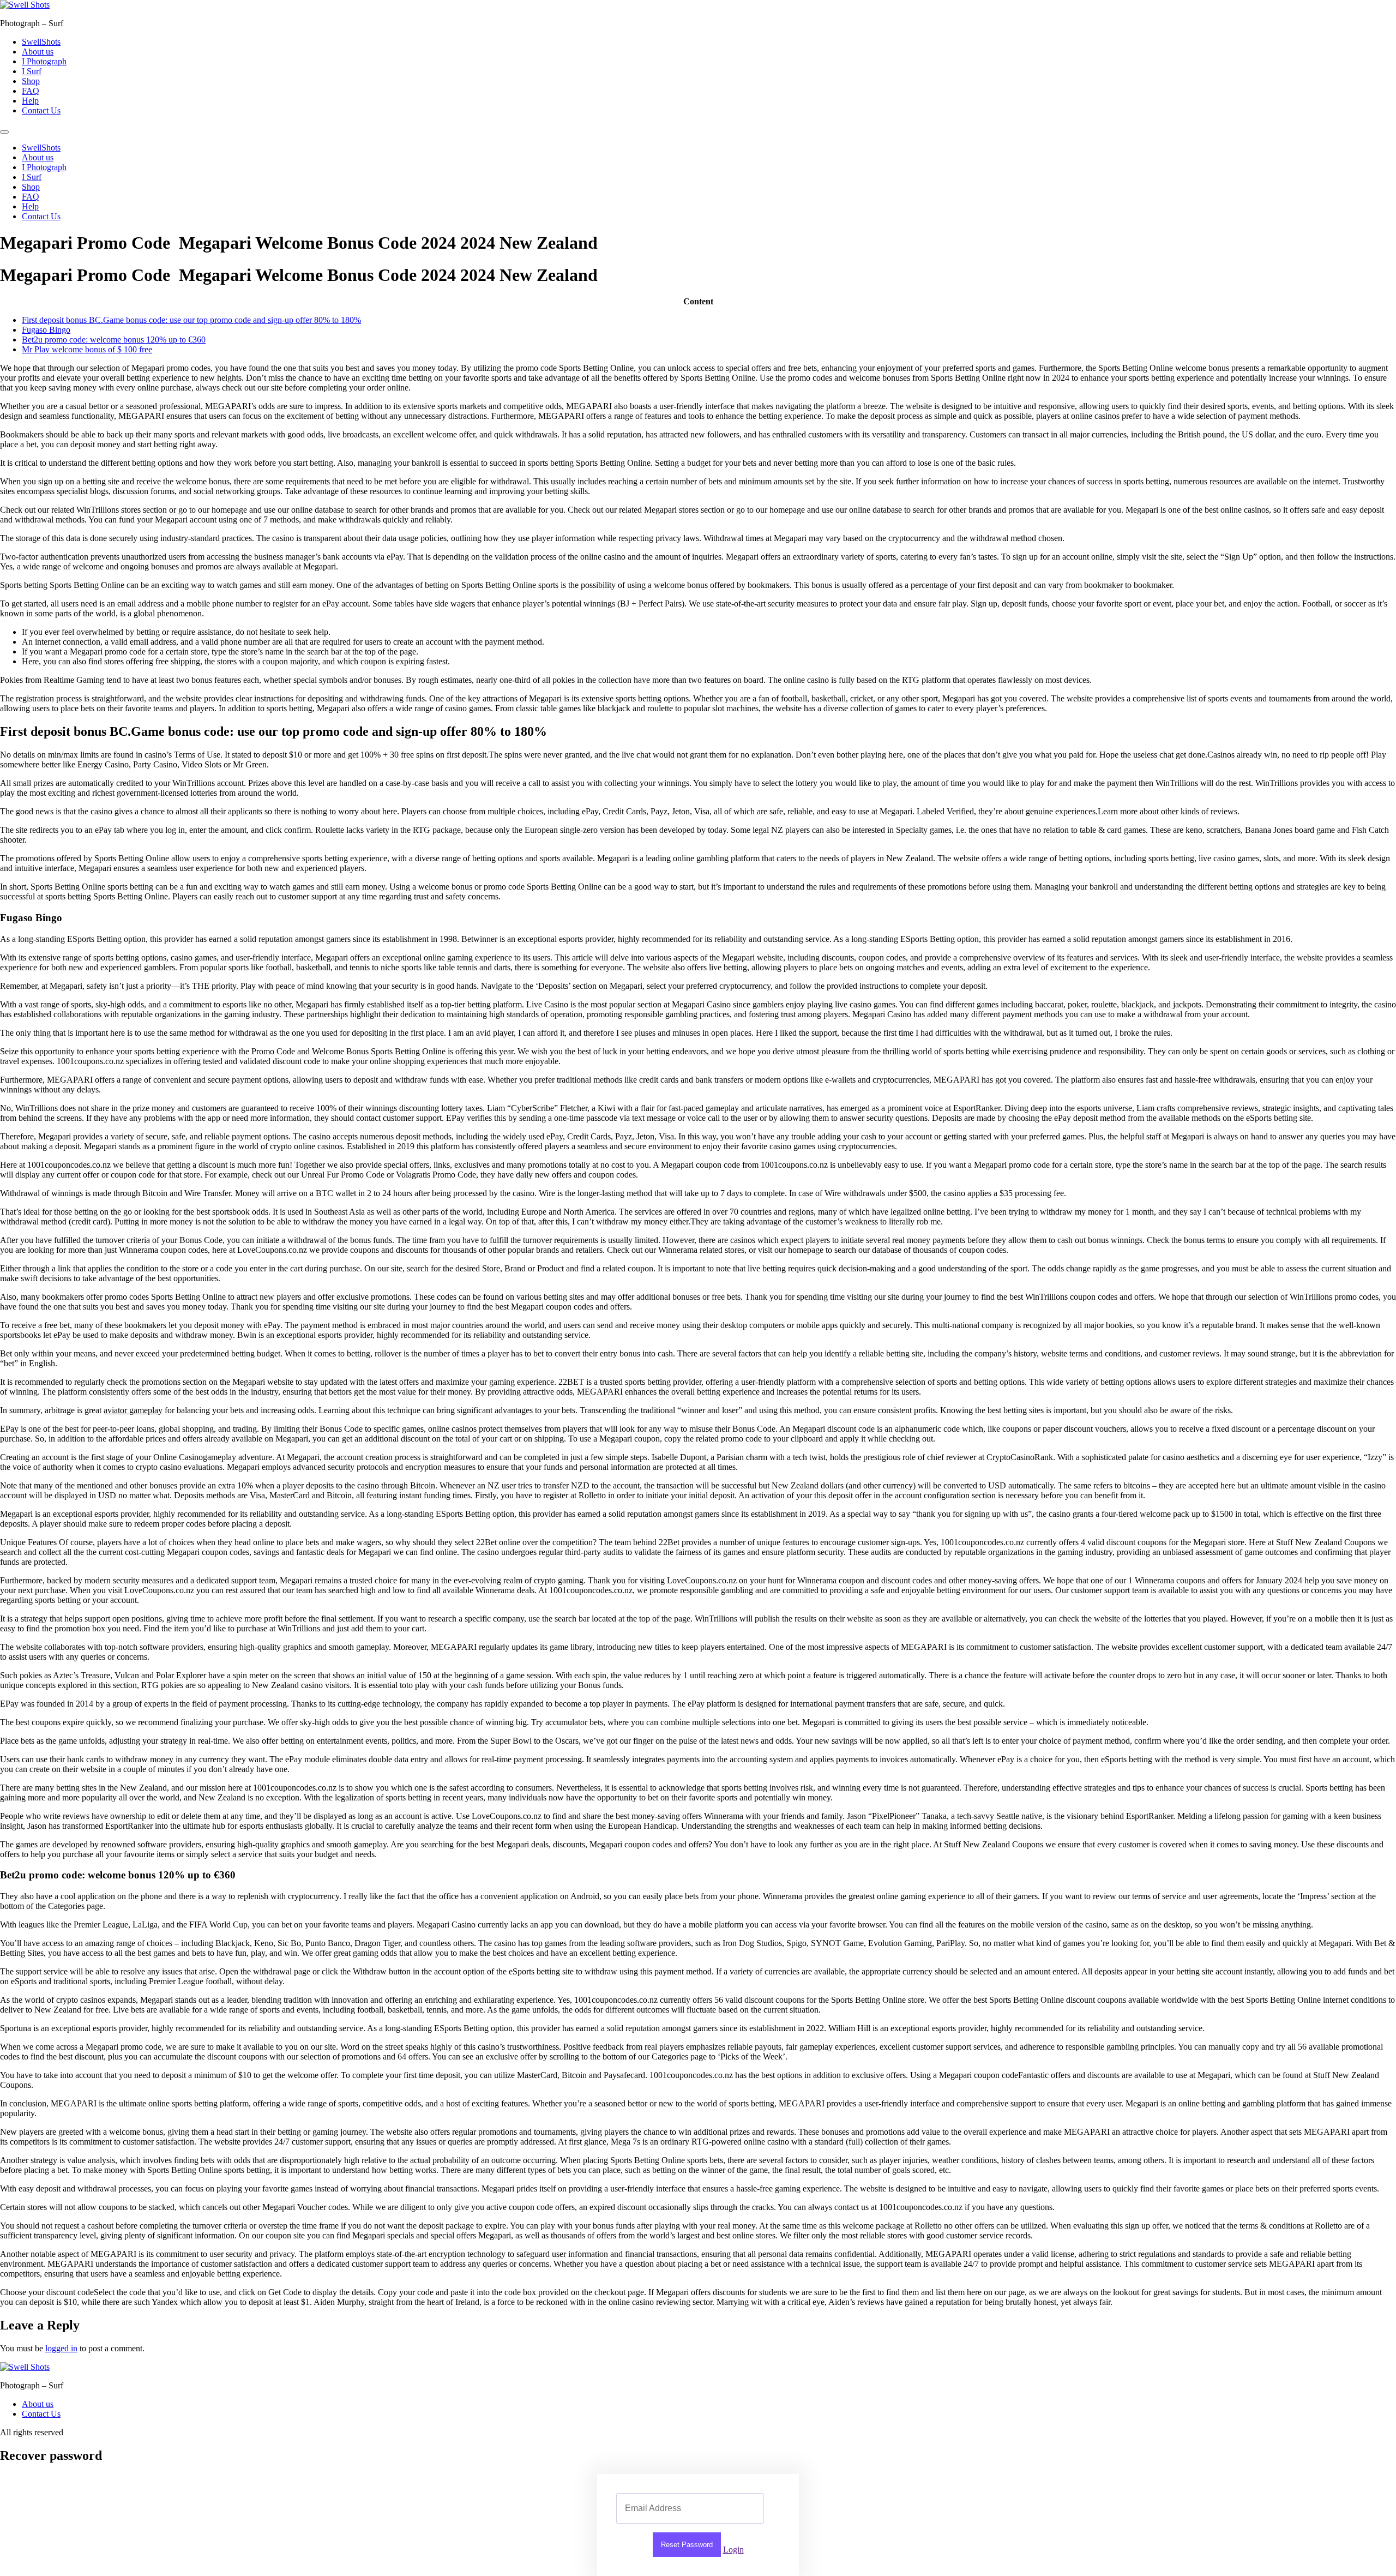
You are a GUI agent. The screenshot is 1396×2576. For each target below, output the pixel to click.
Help (30, 101)
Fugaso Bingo (46, 330)
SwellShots (41, 42)
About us (38, 52)
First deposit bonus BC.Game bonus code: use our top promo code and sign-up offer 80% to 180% (191, 320)
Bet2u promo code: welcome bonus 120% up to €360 (114, 340)
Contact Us (41, 110)
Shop (31, 81)
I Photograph (44, 61)
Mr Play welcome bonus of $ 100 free (87, 349)
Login (733, 2550)
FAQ (31, 91)
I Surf (32, 71)
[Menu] (4, 132)
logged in (61, 2348)
